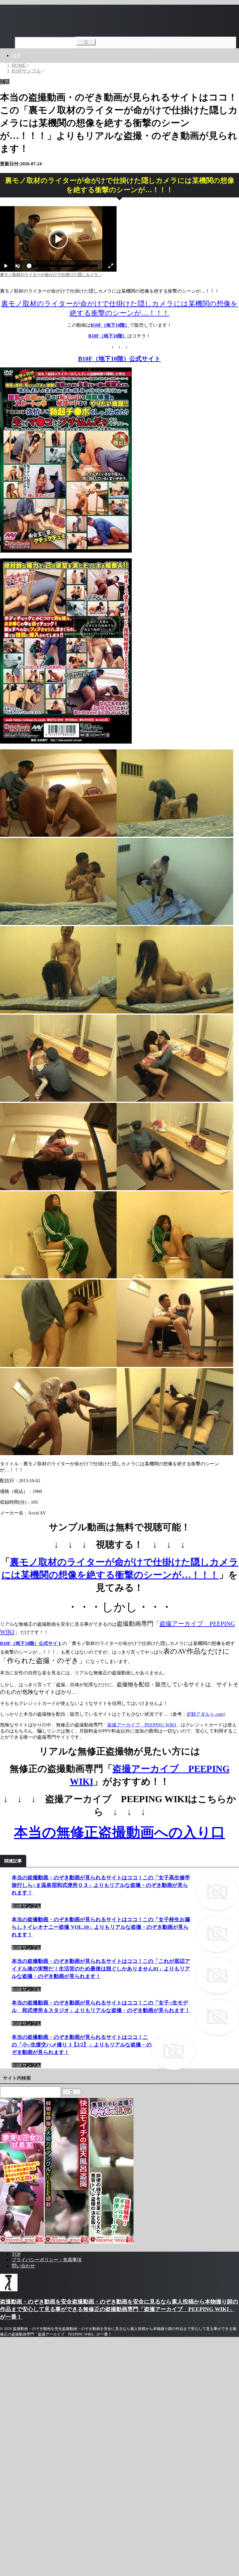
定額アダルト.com (205, 1714)
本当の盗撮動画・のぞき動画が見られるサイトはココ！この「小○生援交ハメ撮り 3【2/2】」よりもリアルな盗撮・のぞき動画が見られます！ (82, 2045)
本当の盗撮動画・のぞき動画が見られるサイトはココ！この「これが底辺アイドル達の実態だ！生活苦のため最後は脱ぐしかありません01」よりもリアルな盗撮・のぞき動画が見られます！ (101, 1969)
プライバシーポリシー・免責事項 (47, 2260)
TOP (16, 55)
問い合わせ (23, 2266)
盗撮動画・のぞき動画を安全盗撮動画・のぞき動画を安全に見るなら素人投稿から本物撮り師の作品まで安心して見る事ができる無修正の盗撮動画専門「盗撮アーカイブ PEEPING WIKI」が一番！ (119, 2309)
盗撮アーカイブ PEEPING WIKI (142, 1725)
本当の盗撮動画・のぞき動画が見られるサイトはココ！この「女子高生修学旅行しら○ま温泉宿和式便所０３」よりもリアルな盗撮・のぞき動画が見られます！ (101, 1885)
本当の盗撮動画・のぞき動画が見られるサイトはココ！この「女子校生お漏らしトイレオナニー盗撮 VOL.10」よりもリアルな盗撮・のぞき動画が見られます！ (101, 1927)
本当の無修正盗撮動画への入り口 (119, 1832)
